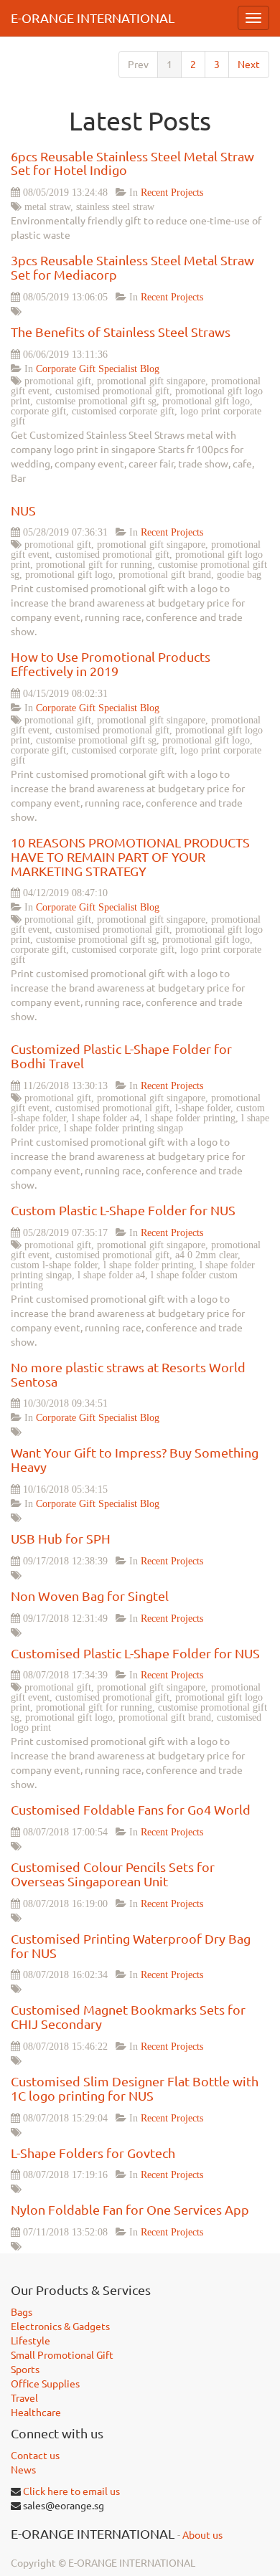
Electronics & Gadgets (60, 2327)
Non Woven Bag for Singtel (90, 1596)
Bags (22, 2312)
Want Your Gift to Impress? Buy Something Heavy (135, 1460)
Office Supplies (45, 2384)
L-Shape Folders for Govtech (93, 2153)
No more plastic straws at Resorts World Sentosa (128, 1374)
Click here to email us (71, 2491)
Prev (138, 65)
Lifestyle (31, 2341)
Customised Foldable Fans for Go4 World (131, 1810)
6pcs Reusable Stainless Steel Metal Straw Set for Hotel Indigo (132, 163)
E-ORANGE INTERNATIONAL (93, 18)
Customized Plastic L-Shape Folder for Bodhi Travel (121, 1056)
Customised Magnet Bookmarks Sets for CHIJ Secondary (128, 2017)
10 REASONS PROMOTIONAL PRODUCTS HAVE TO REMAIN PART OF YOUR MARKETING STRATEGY (130, 857)
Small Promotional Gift (62, 2355)
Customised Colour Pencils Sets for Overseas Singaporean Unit (113, 1874)
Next (249, 65)
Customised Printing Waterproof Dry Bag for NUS (131, 1946)
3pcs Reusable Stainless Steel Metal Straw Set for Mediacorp (132, 267)
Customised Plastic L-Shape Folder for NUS (135, 1653)
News (23, 2470)
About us (202, 2535)
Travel (24, 2398)
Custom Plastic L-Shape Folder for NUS (123, 1210)
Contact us (35, 2456)
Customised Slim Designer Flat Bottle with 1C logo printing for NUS (135, 2088)
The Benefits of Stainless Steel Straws (121, 332)
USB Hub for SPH (61, 1539)
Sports (25, 2370)
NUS (23, 510)
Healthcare (36, 2413)
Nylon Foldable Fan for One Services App (130, 2210)
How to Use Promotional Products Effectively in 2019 (111, 664)
